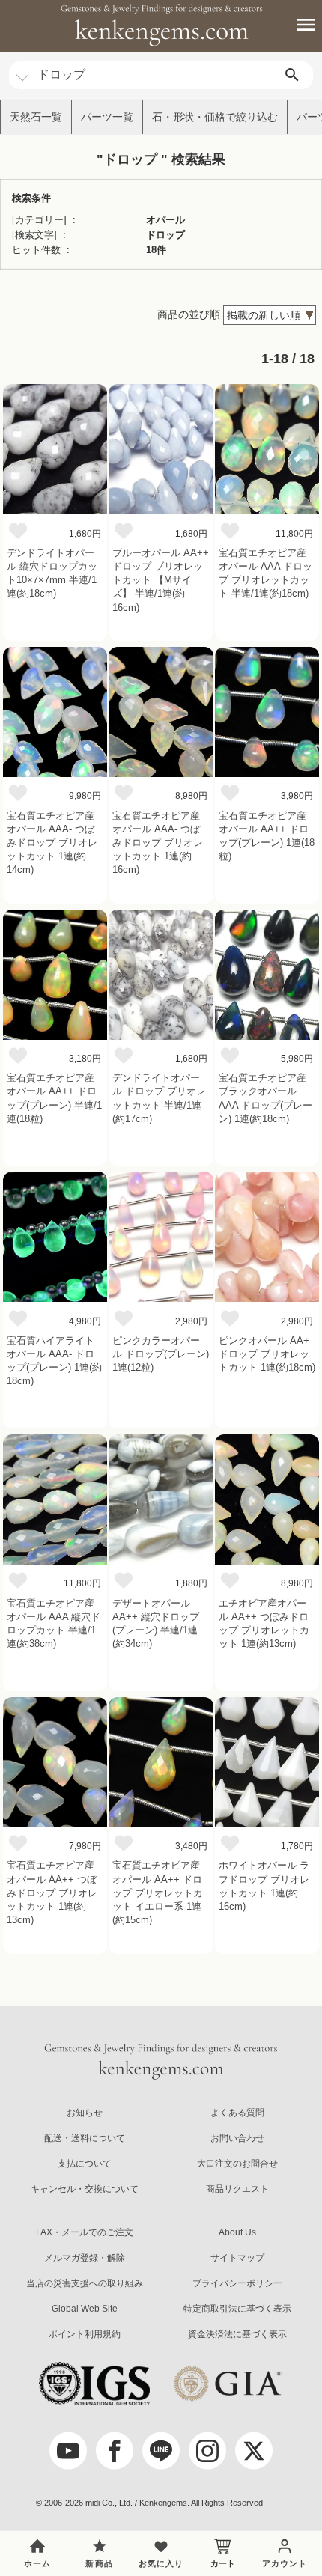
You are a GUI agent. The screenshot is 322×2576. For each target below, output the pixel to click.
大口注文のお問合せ (237, 2164)
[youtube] (68, 2451)
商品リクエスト (237, 2189)
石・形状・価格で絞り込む (215, 117)
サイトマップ (237, 2258)
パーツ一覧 (107, 117)
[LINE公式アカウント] (161, 2451)
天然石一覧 (36, 117)
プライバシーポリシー (237, 2283)
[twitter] (254, 2451)
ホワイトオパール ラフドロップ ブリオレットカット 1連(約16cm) (264, 1886)
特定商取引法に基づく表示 (237, 2309)
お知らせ (85, 2113)
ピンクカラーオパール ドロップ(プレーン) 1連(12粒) (161, 1354)
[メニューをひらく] (297, 25)
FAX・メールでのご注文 (85, 2232)
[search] (292, 75)
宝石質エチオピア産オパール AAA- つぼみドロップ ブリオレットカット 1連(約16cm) (158, 843)
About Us (237, 2232)
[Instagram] (207, 2451)
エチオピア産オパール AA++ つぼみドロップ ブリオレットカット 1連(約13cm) (264, 1624)
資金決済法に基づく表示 (237, 2334)
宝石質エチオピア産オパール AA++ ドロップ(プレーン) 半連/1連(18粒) (54, 1098)
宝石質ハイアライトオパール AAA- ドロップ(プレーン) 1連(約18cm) (54, 1361)
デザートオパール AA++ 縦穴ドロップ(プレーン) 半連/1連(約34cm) (156, 1624)
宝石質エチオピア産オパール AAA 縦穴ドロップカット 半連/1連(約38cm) (54, 1624)
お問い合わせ (237, 2138)
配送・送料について (85, 2138)
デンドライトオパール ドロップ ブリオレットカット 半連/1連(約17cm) (159, 1098)
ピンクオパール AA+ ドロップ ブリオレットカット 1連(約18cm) (267, 1354)
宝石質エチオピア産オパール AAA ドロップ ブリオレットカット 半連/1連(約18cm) (265, 573)
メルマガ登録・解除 (85, 2258)
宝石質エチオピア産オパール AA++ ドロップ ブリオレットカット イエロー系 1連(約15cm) (158, 1893)
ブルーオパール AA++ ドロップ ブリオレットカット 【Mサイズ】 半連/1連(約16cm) (161, 580)
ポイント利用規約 (85, 2334)
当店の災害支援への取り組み (85, 2283)
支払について (85, 2164)
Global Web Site (85, 2309)
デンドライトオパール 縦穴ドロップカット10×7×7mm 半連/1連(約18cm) (52, 573)
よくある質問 (237, 2113)
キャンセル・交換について (85, 2189)
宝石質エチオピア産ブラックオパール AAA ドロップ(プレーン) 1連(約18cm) (265, 1098)
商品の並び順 (189, 314)
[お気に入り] (18, 530)
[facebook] (115, 2451)
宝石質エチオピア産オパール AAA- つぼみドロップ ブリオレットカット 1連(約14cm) (52, 843)
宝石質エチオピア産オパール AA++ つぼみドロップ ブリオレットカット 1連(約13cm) (52, 1893)
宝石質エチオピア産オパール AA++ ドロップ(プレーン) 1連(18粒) (267, 836)
